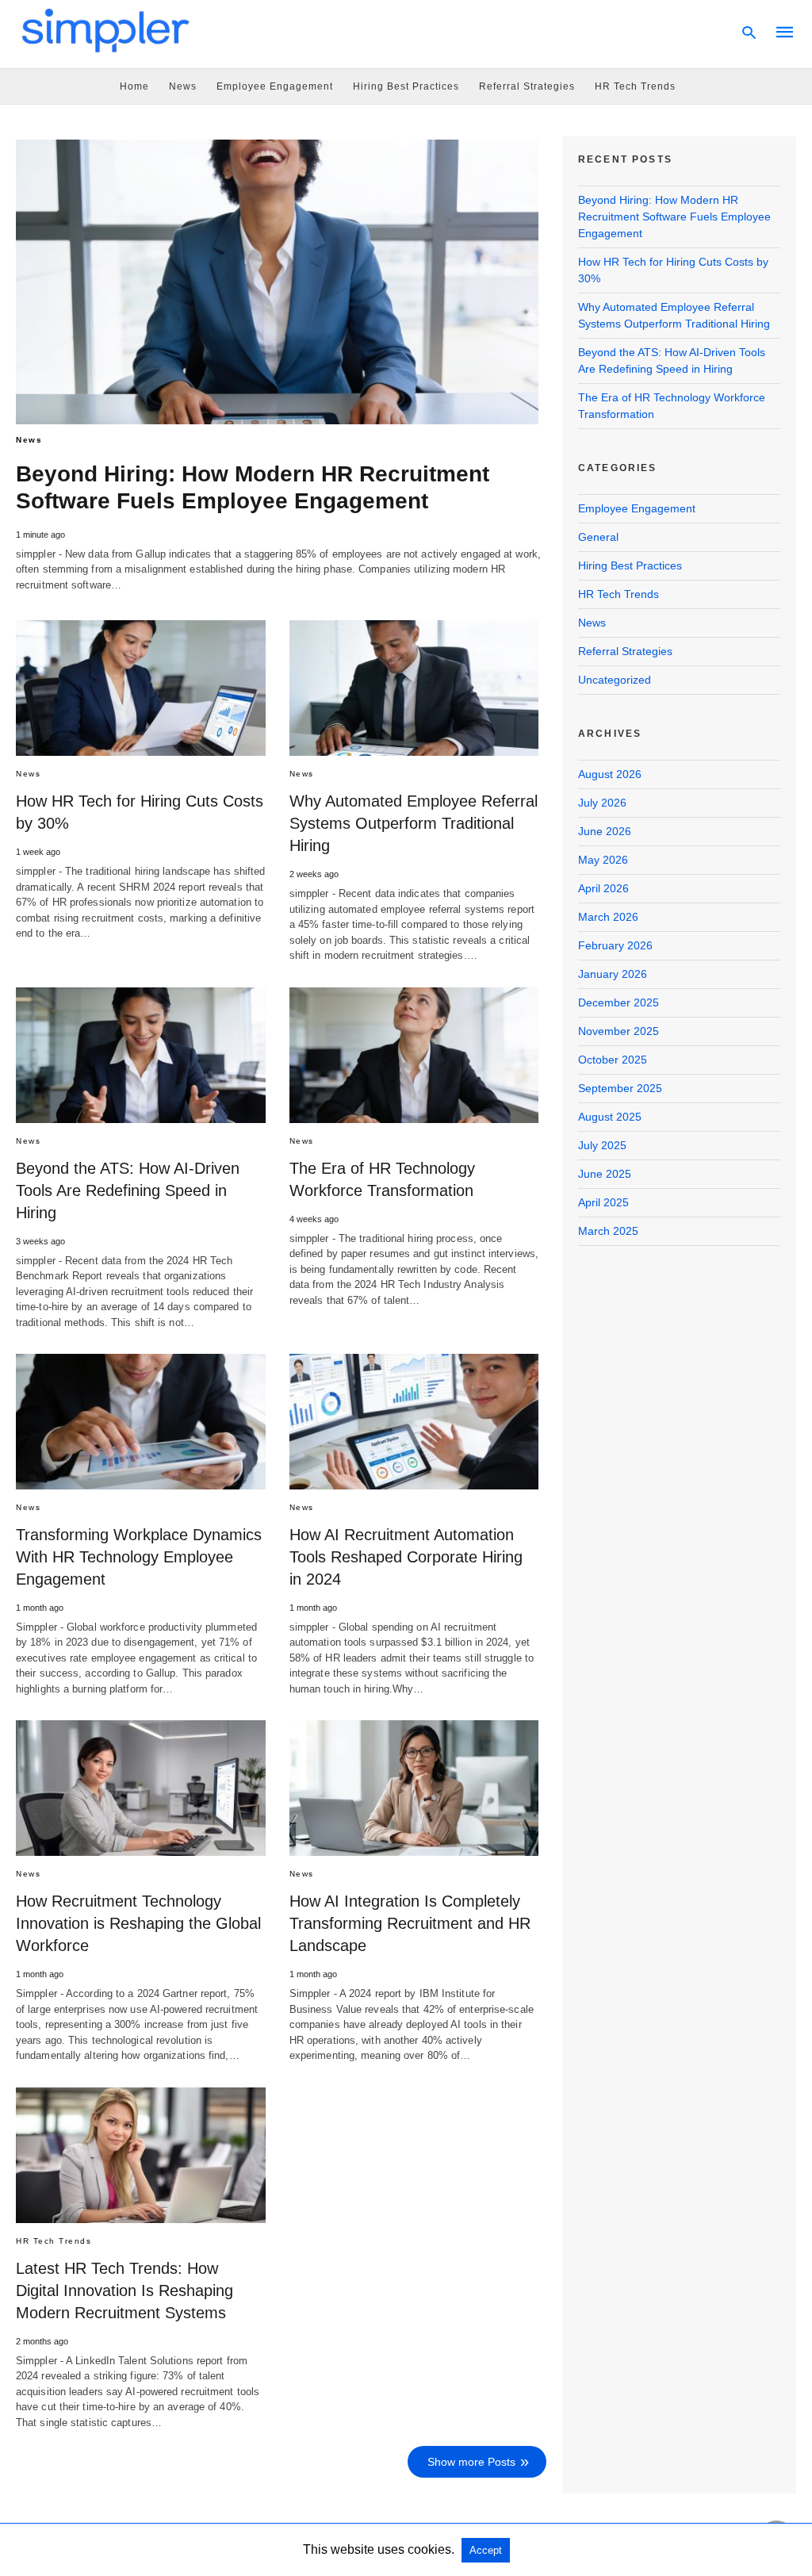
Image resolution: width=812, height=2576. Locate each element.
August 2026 (610, 774)
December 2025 (619, 1002)
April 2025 (603, 1202)
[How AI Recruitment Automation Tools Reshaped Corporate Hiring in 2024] (414, 1422)
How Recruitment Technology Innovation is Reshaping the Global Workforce (138, 1923)
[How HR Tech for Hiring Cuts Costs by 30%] (141, 688)
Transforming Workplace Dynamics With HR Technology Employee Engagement (139, 1557)
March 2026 (608, 917)
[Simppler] (106, 30)
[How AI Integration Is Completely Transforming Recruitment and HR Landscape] (414, 1788)
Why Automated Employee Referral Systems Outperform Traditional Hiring (414, 823)
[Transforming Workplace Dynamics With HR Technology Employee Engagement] (141, 1422)
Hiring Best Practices (406, 86)
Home (134, 86)
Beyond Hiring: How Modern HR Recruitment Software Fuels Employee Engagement (674, 217)
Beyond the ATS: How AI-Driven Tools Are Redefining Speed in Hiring (128, 1190)
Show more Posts (471, 2462)
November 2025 (619, 1031)
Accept (486, 2550)
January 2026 (613, 974)
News (183, 86)
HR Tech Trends (635, 86)
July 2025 (602, 1145)
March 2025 (608, 1231)
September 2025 (620, 1088)
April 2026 (603, 888)
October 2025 (613, 1060)
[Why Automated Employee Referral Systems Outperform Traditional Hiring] (414, 688)
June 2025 (605, 1174)
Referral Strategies (527, 86)
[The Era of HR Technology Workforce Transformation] (414, 1055)
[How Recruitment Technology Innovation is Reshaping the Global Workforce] (141, 1788)
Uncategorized (615, 680)
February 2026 (615, 945)
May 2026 (603, 860)
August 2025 (610, 1117)
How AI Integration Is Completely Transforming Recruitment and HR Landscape (410, 1923)
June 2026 (605, 831)
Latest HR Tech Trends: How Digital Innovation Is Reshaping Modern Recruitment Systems (124, 2290)
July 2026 (602, 803)
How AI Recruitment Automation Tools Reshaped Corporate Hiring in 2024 (406, 1557)
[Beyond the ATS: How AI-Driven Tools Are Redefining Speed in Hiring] (141, 1055)
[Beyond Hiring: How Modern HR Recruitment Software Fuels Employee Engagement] (277, 282)
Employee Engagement (275, 86)
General (598, 537)
